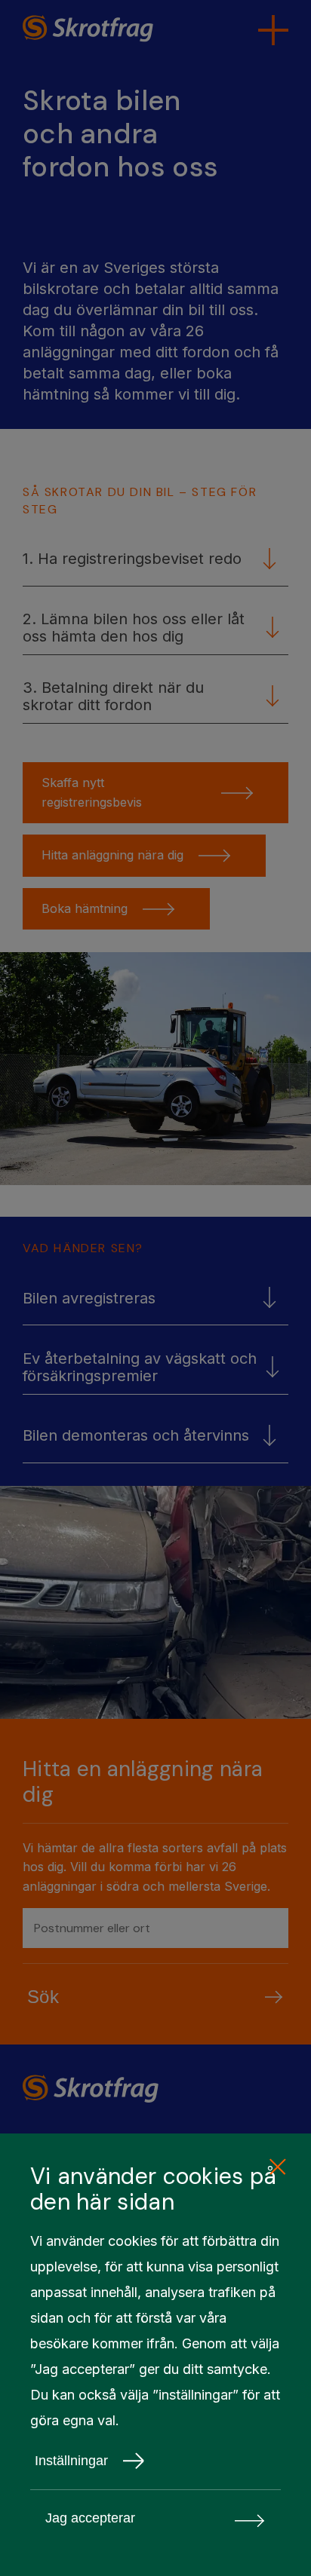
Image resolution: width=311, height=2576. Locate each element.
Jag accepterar (90, 2518)
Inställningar (71, 2461)
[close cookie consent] (277, 2167)
